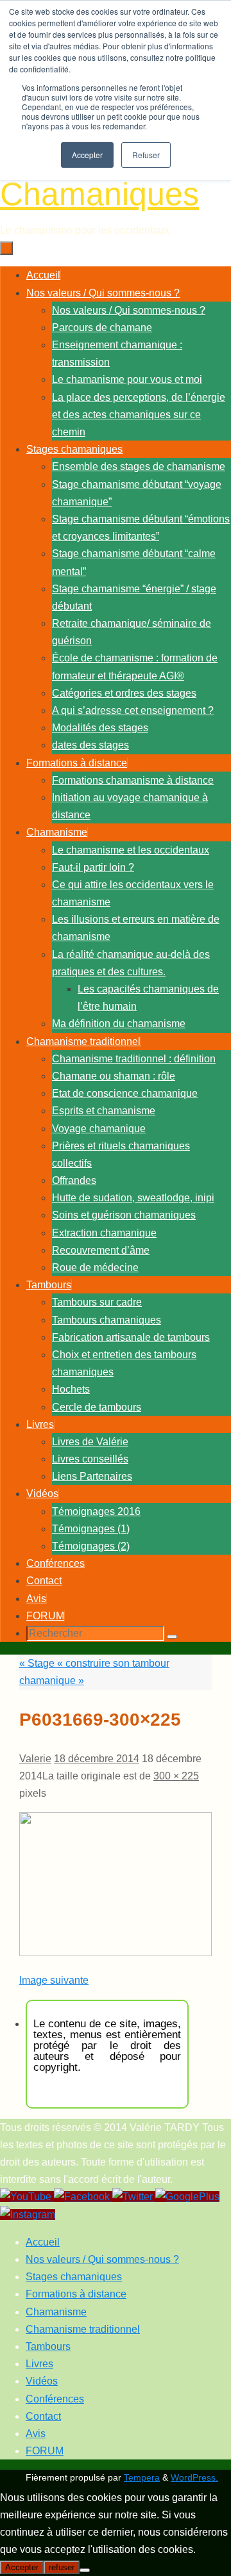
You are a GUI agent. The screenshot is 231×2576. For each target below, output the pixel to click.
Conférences (55, 2399)
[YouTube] (27, 2197)
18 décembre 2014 (97, 1759)
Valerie (35, 1759)
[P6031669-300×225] (116, 1953)
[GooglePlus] (187, 2197)
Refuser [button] (146, 155)
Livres (39, 2364)
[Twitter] (134, 2197)
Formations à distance (76, 2294)
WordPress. (194, 2477)
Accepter (22, 2567)
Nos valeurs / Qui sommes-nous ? (102, 2259)
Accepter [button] (87, 155)
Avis (36, 2434)
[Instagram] (28, 2215)
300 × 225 (176, 1776)
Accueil (43, 2242)
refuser (62, 2567)
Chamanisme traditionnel (83, 2329)
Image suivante (54, 1980)
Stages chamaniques (74, 2277)
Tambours (48, 2346)
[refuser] (85, 2570)
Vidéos (42, 2381)
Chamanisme (56, 2312)
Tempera (142, 2477)
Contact (43, 2416)
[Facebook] (83, 2197)
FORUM (45, 2451)
